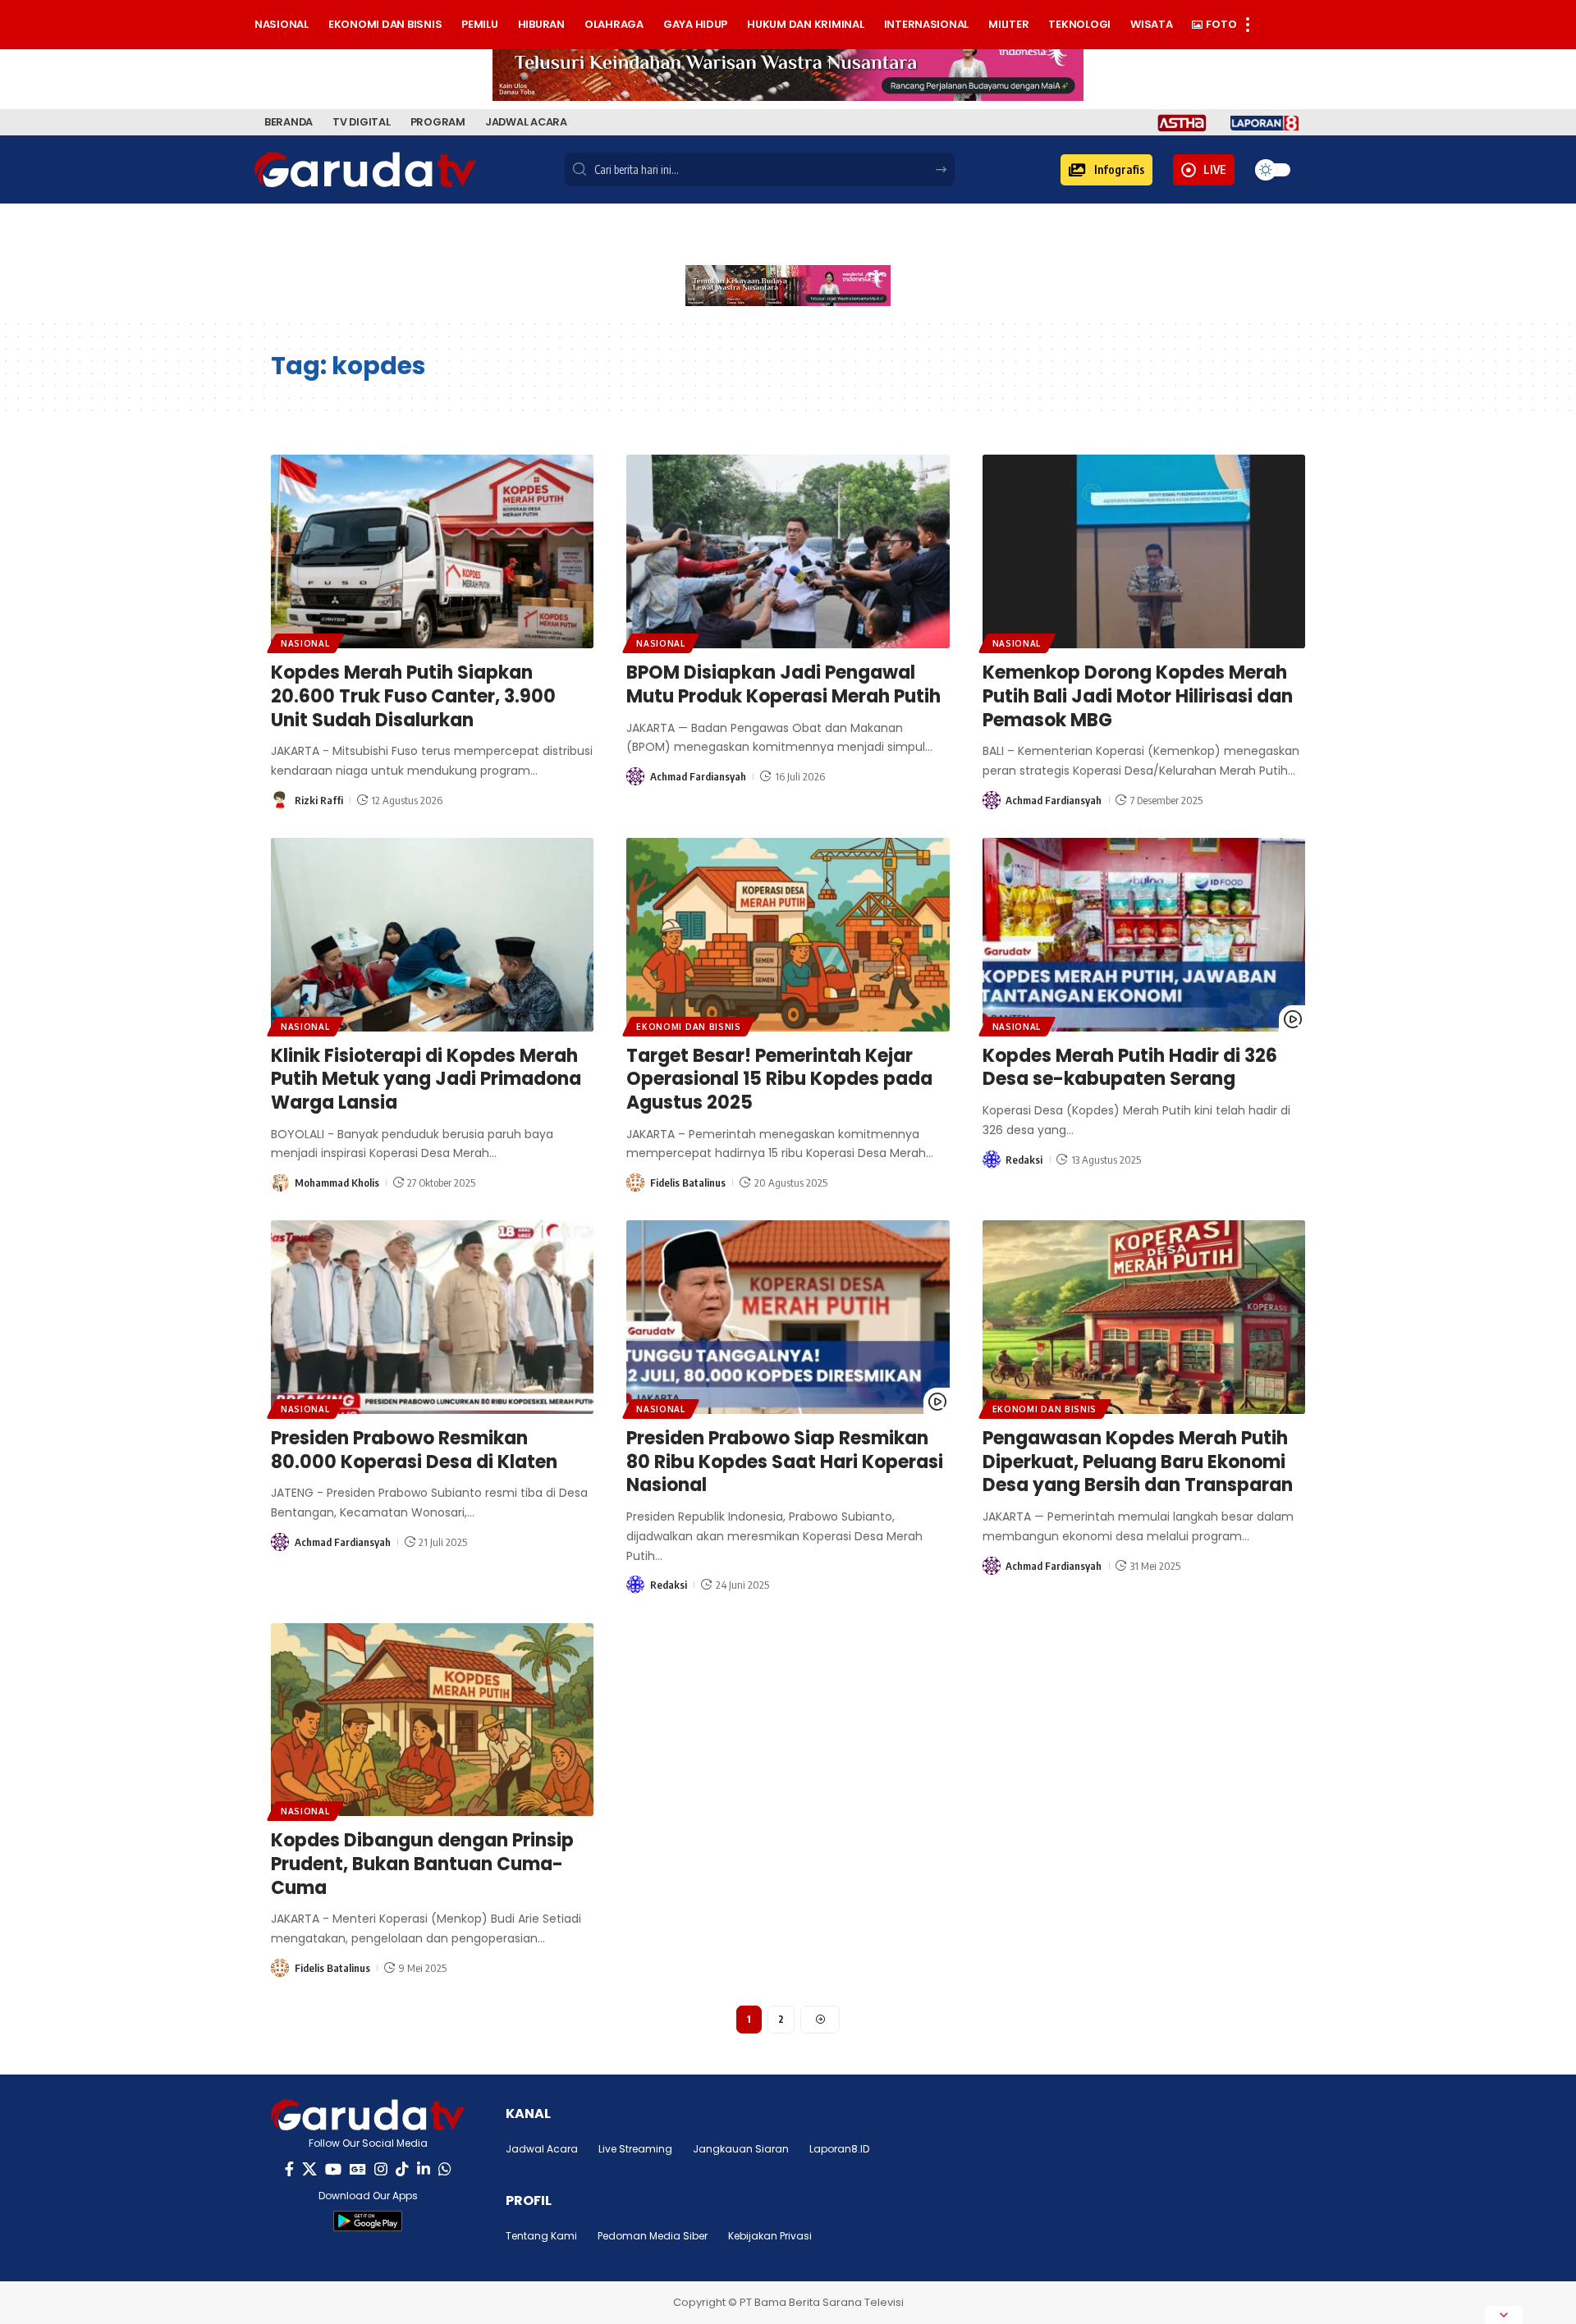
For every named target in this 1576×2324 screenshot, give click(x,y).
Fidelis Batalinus (688, 1183)
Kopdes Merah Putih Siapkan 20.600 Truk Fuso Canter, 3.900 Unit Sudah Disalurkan (413, 696)
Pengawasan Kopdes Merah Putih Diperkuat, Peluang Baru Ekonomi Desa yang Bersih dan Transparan (1138, 1462)
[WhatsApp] (445, 2169)
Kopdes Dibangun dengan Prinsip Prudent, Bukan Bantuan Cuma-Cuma (422, 1864)
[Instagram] (381, 2169)
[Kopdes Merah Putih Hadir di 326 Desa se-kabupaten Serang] (1144, 935)
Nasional (305, 643)
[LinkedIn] (424, 2169)
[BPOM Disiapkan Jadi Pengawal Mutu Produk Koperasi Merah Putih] (788, 551)
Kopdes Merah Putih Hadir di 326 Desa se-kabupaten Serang (1130, 1068)
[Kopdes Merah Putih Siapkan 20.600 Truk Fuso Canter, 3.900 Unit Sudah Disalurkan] (432, 551)
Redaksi (1024, 1160)
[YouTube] (333, 2169)
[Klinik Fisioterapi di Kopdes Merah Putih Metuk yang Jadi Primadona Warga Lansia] (432, 935)
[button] (1106, 170)
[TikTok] (402, 2169)
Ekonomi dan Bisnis (689, 1027)
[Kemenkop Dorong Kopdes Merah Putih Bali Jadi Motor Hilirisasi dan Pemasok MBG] (1144, 551)
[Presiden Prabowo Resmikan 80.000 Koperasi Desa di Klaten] (432, 1317)
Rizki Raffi (319, 800)
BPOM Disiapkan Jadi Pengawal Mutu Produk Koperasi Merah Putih (783, 684)
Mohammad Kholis (337, 1183)
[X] (309, 2169)
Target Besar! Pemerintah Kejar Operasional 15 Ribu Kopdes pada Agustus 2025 (779, 1079)
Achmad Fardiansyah (698, 776)
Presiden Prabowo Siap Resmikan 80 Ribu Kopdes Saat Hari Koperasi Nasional (785, 1462)
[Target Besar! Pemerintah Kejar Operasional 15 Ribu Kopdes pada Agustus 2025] (788, 935)
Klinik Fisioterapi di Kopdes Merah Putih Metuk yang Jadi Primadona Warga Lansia (426, 1079)
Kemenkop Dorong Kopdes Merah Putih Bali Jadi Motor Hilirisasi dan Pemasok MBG (1138, 696)
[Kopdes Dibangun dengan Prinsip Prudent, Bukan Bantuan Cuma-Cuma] (432, 1720)
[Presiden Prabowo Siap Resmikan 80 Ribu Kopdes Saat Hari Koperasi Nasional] (788, 1317)
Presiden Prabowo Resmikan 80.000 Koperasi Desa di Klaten (414, 1450)
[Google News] (358, 2169)
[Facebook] (289, 2169)
